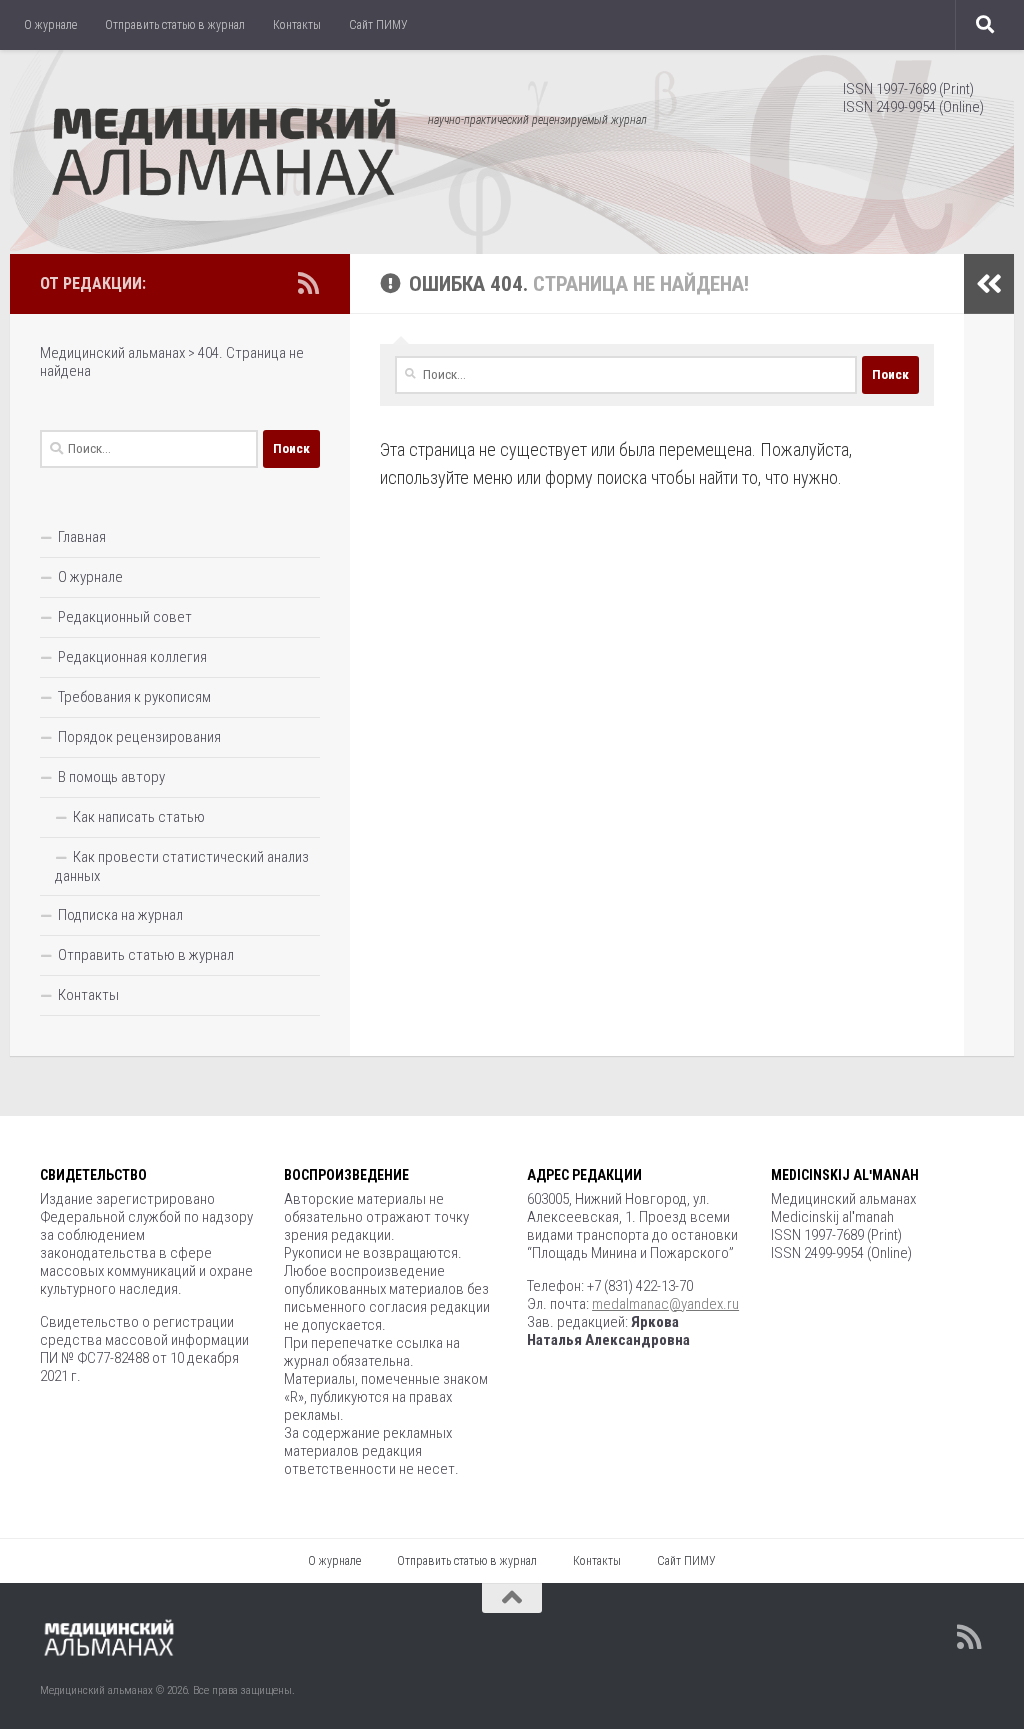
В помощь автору (111, 777)
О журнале (50, 25)
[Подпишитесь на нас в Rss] (308, 283)
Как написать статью (139, 817)
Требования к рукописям (134, 697)
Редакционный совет (125, 617)
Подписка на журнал (120, 915)
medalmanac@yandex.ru (665, 1304)
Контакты (297, 25)
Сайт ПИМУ (378, 25)
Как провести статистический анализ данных (182, 866)
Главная (82, 537)
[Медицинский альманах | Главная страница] (224, 150)
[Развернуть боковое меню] (989, 284)
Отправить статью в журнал (175, 25)
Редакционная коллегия (132, 657)
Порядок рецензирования (139, 737)
